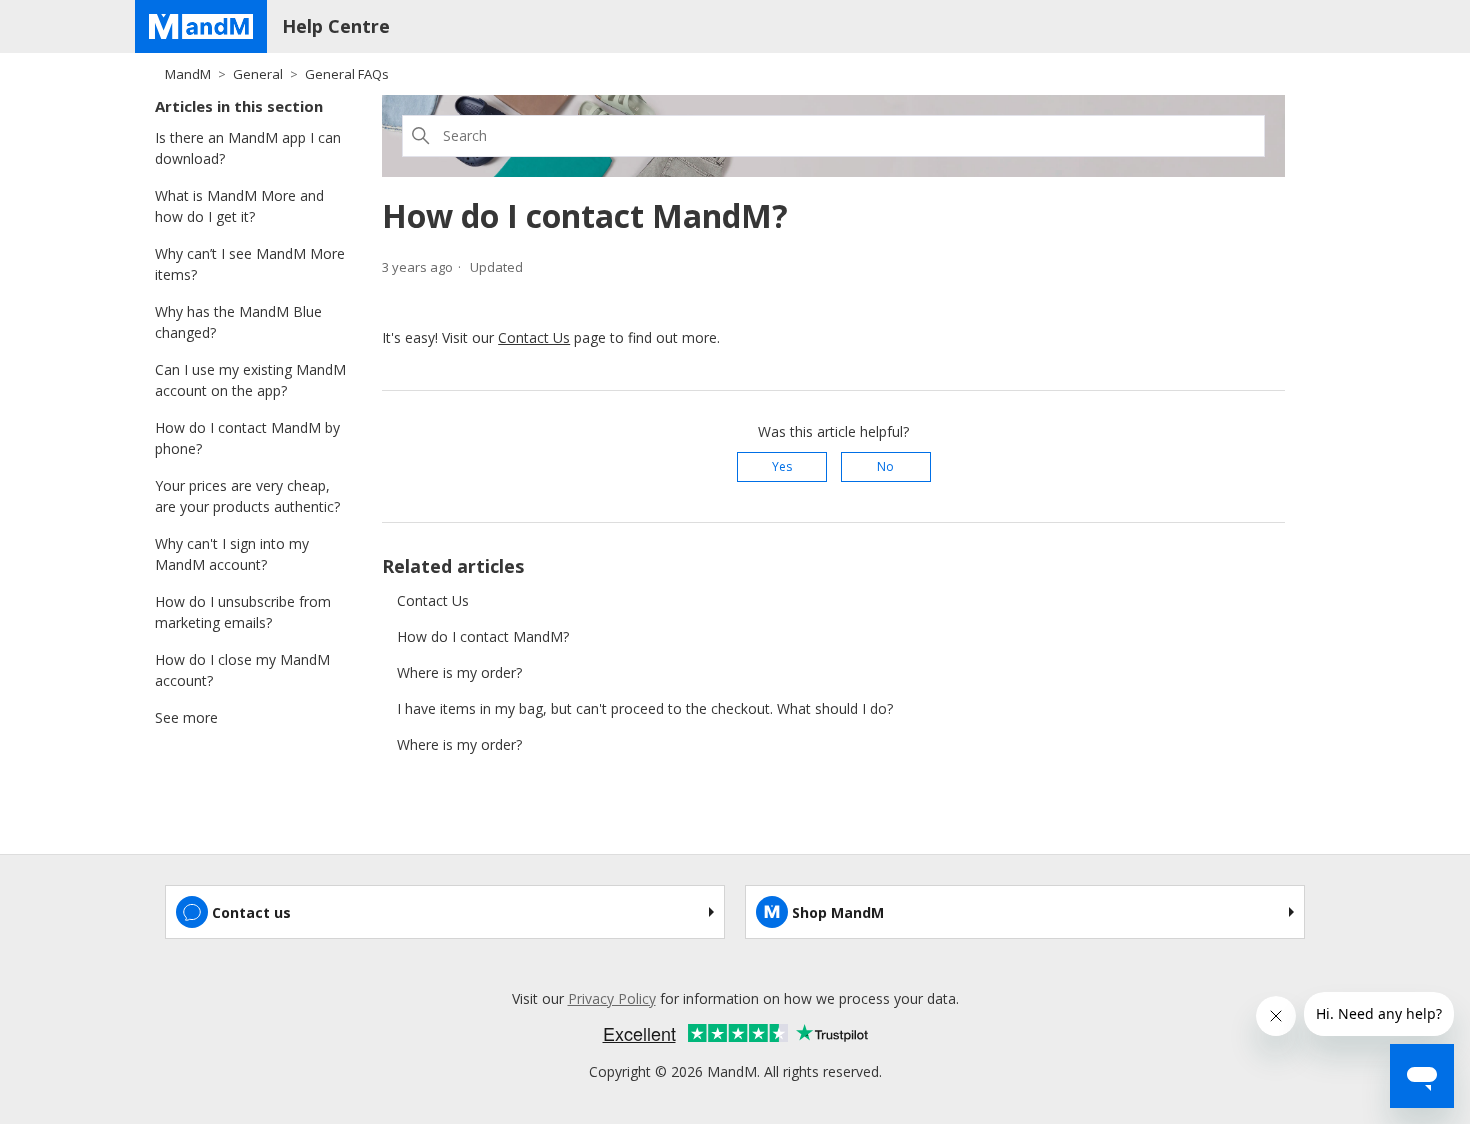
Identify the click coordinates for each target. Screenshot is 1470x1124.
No (885, 466)
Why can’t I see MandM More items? (250, 264)
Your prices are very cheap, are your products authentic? (247, 496)
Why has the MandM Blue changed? (238, 322)
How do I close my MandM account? (242, 670)
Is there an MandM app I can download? (248, 148)
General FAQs (347, 74)
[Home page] (201, 26)
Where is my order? (459, 672)
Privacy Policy (612, 998)
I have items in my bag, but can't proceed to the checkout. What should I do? (645, 708)
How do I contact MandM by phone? (247, 438)
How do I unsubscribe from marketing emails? (243, 612)
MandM (188, 74)
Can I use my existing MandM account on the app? (250, 380)
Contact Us (534, 337)
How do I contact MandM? (483, 636)
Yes (782, 466)
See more (186, 717)
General (258, 74)
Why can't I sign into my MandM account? (232, 554)
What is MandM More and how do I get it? (239, 206)
